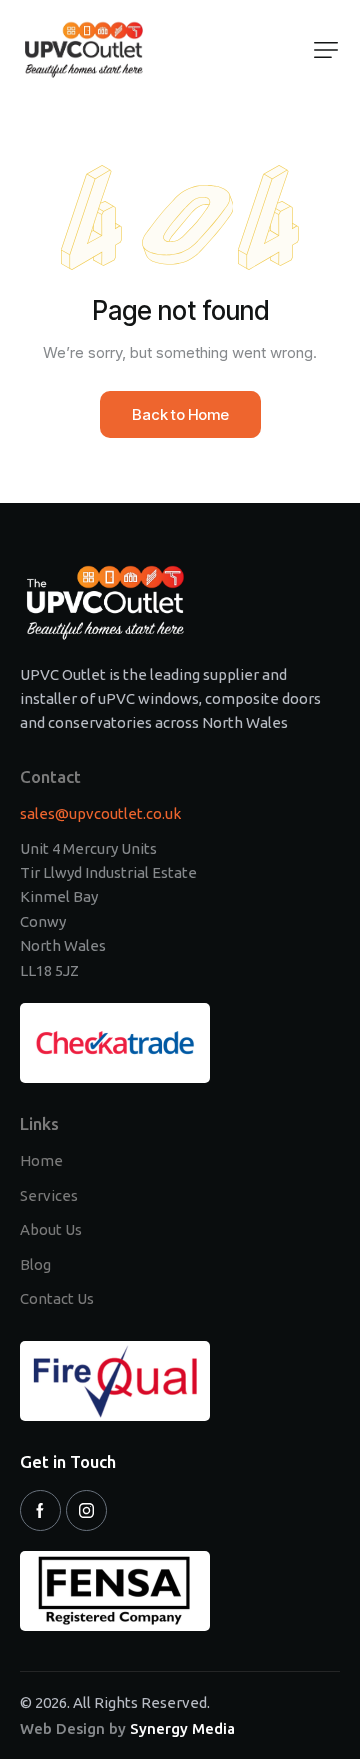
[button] (326, 50)
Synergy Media (182, 1728)
